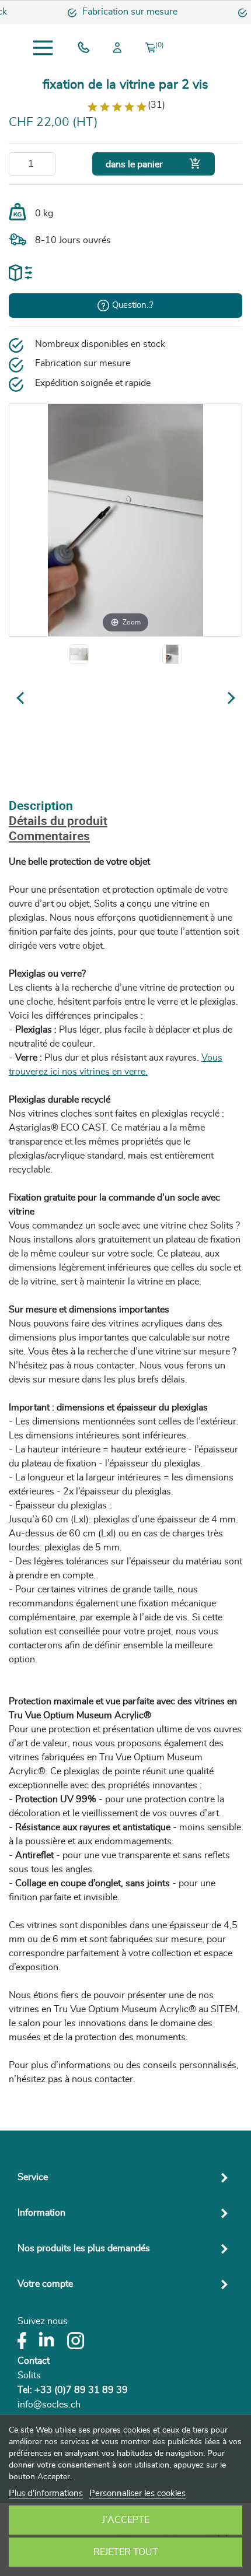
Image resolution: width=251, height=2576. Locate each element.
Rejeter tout (126, 2552)
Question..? (133, 305)
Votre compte (45, 2284)
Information (41, 2213)
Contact (34, 2361)
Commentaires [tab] (49, 837)
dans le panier (154, 164)
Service (33, 2177)
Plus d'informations (46, 2493)
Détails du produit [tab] (58, 822)
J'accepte (126, 2520)
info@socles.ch (49, 2405)
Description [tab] (41, 807)
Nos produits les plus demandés (84, 2248)
